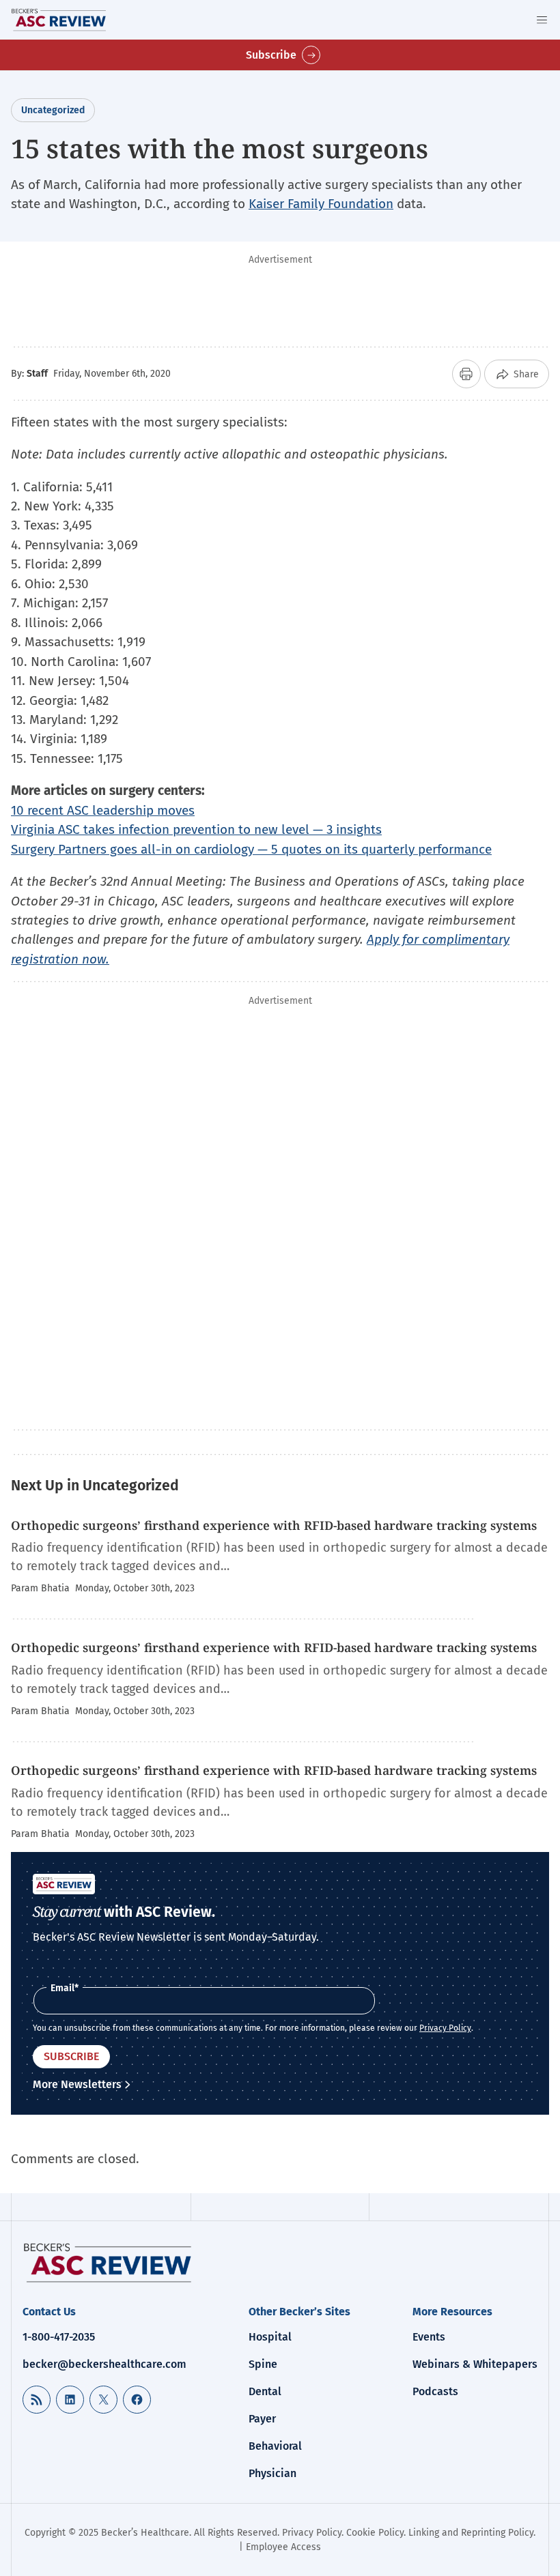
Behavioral (275, 2446)
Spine (263, 2364)
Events (429, 2337)
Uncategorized (53, 110)
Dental (265, 2391)
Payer (262, 2419)
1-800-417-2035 (59, 2337)
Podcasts (435, 2391)
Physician (272, 2473)
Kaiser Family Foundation (321, 204)
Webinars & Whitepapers (475, 2364)
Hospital (270, 2337)
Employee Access (283, 2547)
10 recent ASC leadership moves (103, 810)
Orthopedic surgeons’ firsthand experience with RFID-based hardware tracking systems (274, 1525)
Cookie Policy (375, 2533)
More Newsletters (77, 2084)
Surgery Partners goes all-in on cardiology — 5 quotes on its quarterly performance (251, 849)
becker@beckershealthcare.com (104, 2364)
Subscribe (271, 55)
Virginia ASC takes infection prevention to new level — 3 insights (196, 829)
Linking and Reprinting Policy (471, 2533)
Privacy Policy (445, 2028)
